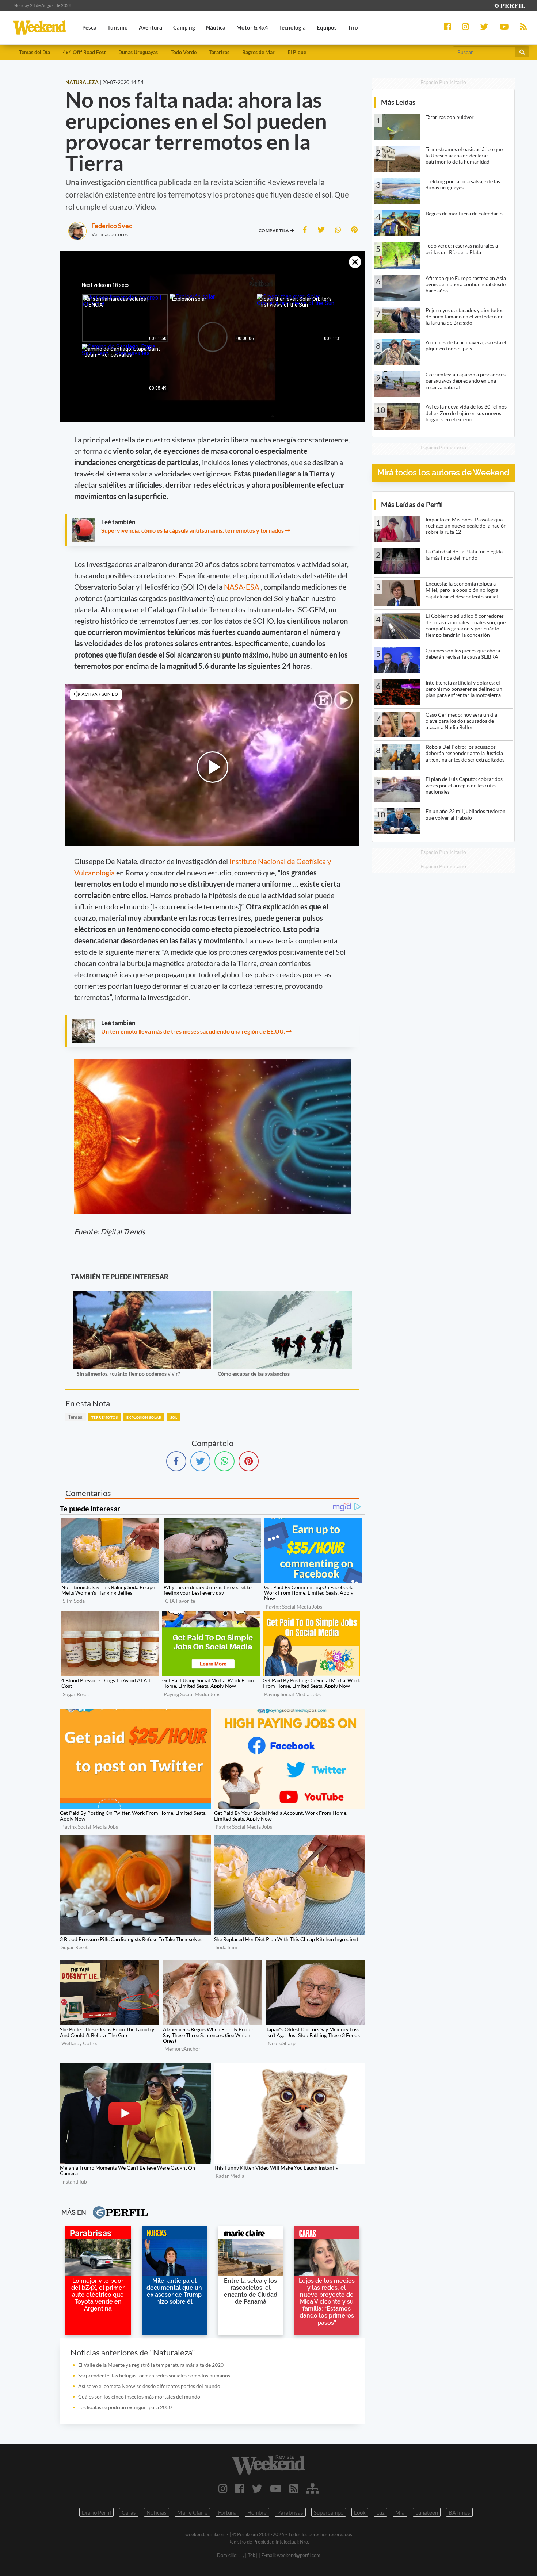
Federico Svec (112, 226)
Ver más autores (110, 234)
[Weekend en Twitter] (257, 2488)
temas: (76, 1417)
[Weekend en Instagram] (223, 2488)
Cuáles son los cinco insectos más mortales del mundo (139, 2397)
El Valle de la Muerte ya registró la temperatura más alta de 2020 (151, 2365)
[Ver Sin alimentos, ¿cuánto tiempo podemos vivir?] (142, 1296)
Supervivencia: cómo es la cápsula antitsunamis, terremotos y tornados (193, 530)
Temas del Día (35, 52)
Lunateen (427, 2512)
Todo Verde (184, 52)
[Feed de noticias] (294, 2488)
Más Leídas (398, 102)
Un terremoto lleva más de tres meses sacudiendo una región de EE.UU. (193, 1031)
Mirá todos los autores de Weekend (443, 473)
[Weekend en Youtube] (276, 2488)
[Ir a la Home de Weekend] (269, 2465)
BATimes (459, 2512)
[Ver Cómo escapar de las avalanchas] (283, 1296)
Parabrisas (290, 2512)
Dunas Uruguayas (138, 52)
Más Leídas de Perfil (412, 504)
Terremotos (104, 1417)
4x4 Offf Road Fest (84, 52)
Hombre (257, 2512)
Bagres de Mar (258, 52)
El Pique (297, 52)
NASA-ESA (242, 587)
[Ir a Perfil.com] (509, 5)
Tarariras (219, 52)
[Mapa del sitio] (313, 2488)
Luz (380, 2512)
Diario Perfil (96, 2512)
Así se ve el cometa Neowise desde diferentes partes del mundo (149, 2386)
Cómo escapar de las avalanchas (254, 1374)
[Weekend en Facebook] (240, 2488)
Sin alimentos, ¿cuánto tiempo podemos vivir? (128, 1374)
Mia (400, 2512)
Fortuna (227, 2512)
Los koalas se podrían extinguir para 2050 (125, 2407)
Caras (129, 2512)
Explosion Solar (144, 1417)
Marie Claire (192, 2512)
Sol (174, 1417)
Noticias (157, 2512)
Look (360, 2512)
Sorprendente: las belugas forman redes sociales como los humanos (154, 2375)
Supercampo (329, 2512)
